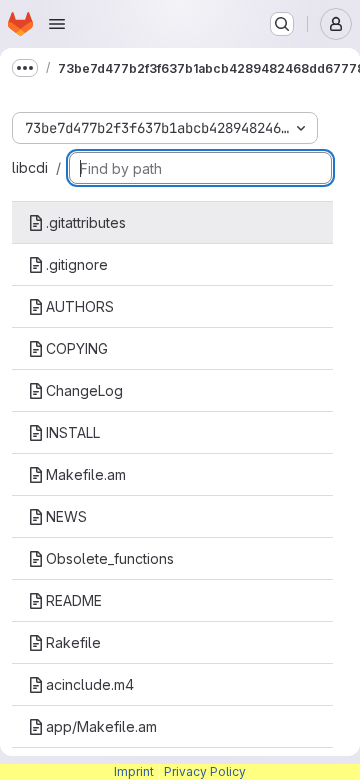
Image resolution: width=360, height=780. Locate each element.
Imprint (134, 771)
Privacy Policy (205, 771)
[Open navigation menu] (57, 24)
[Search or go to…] (282, 24)
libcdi (30, 167)
